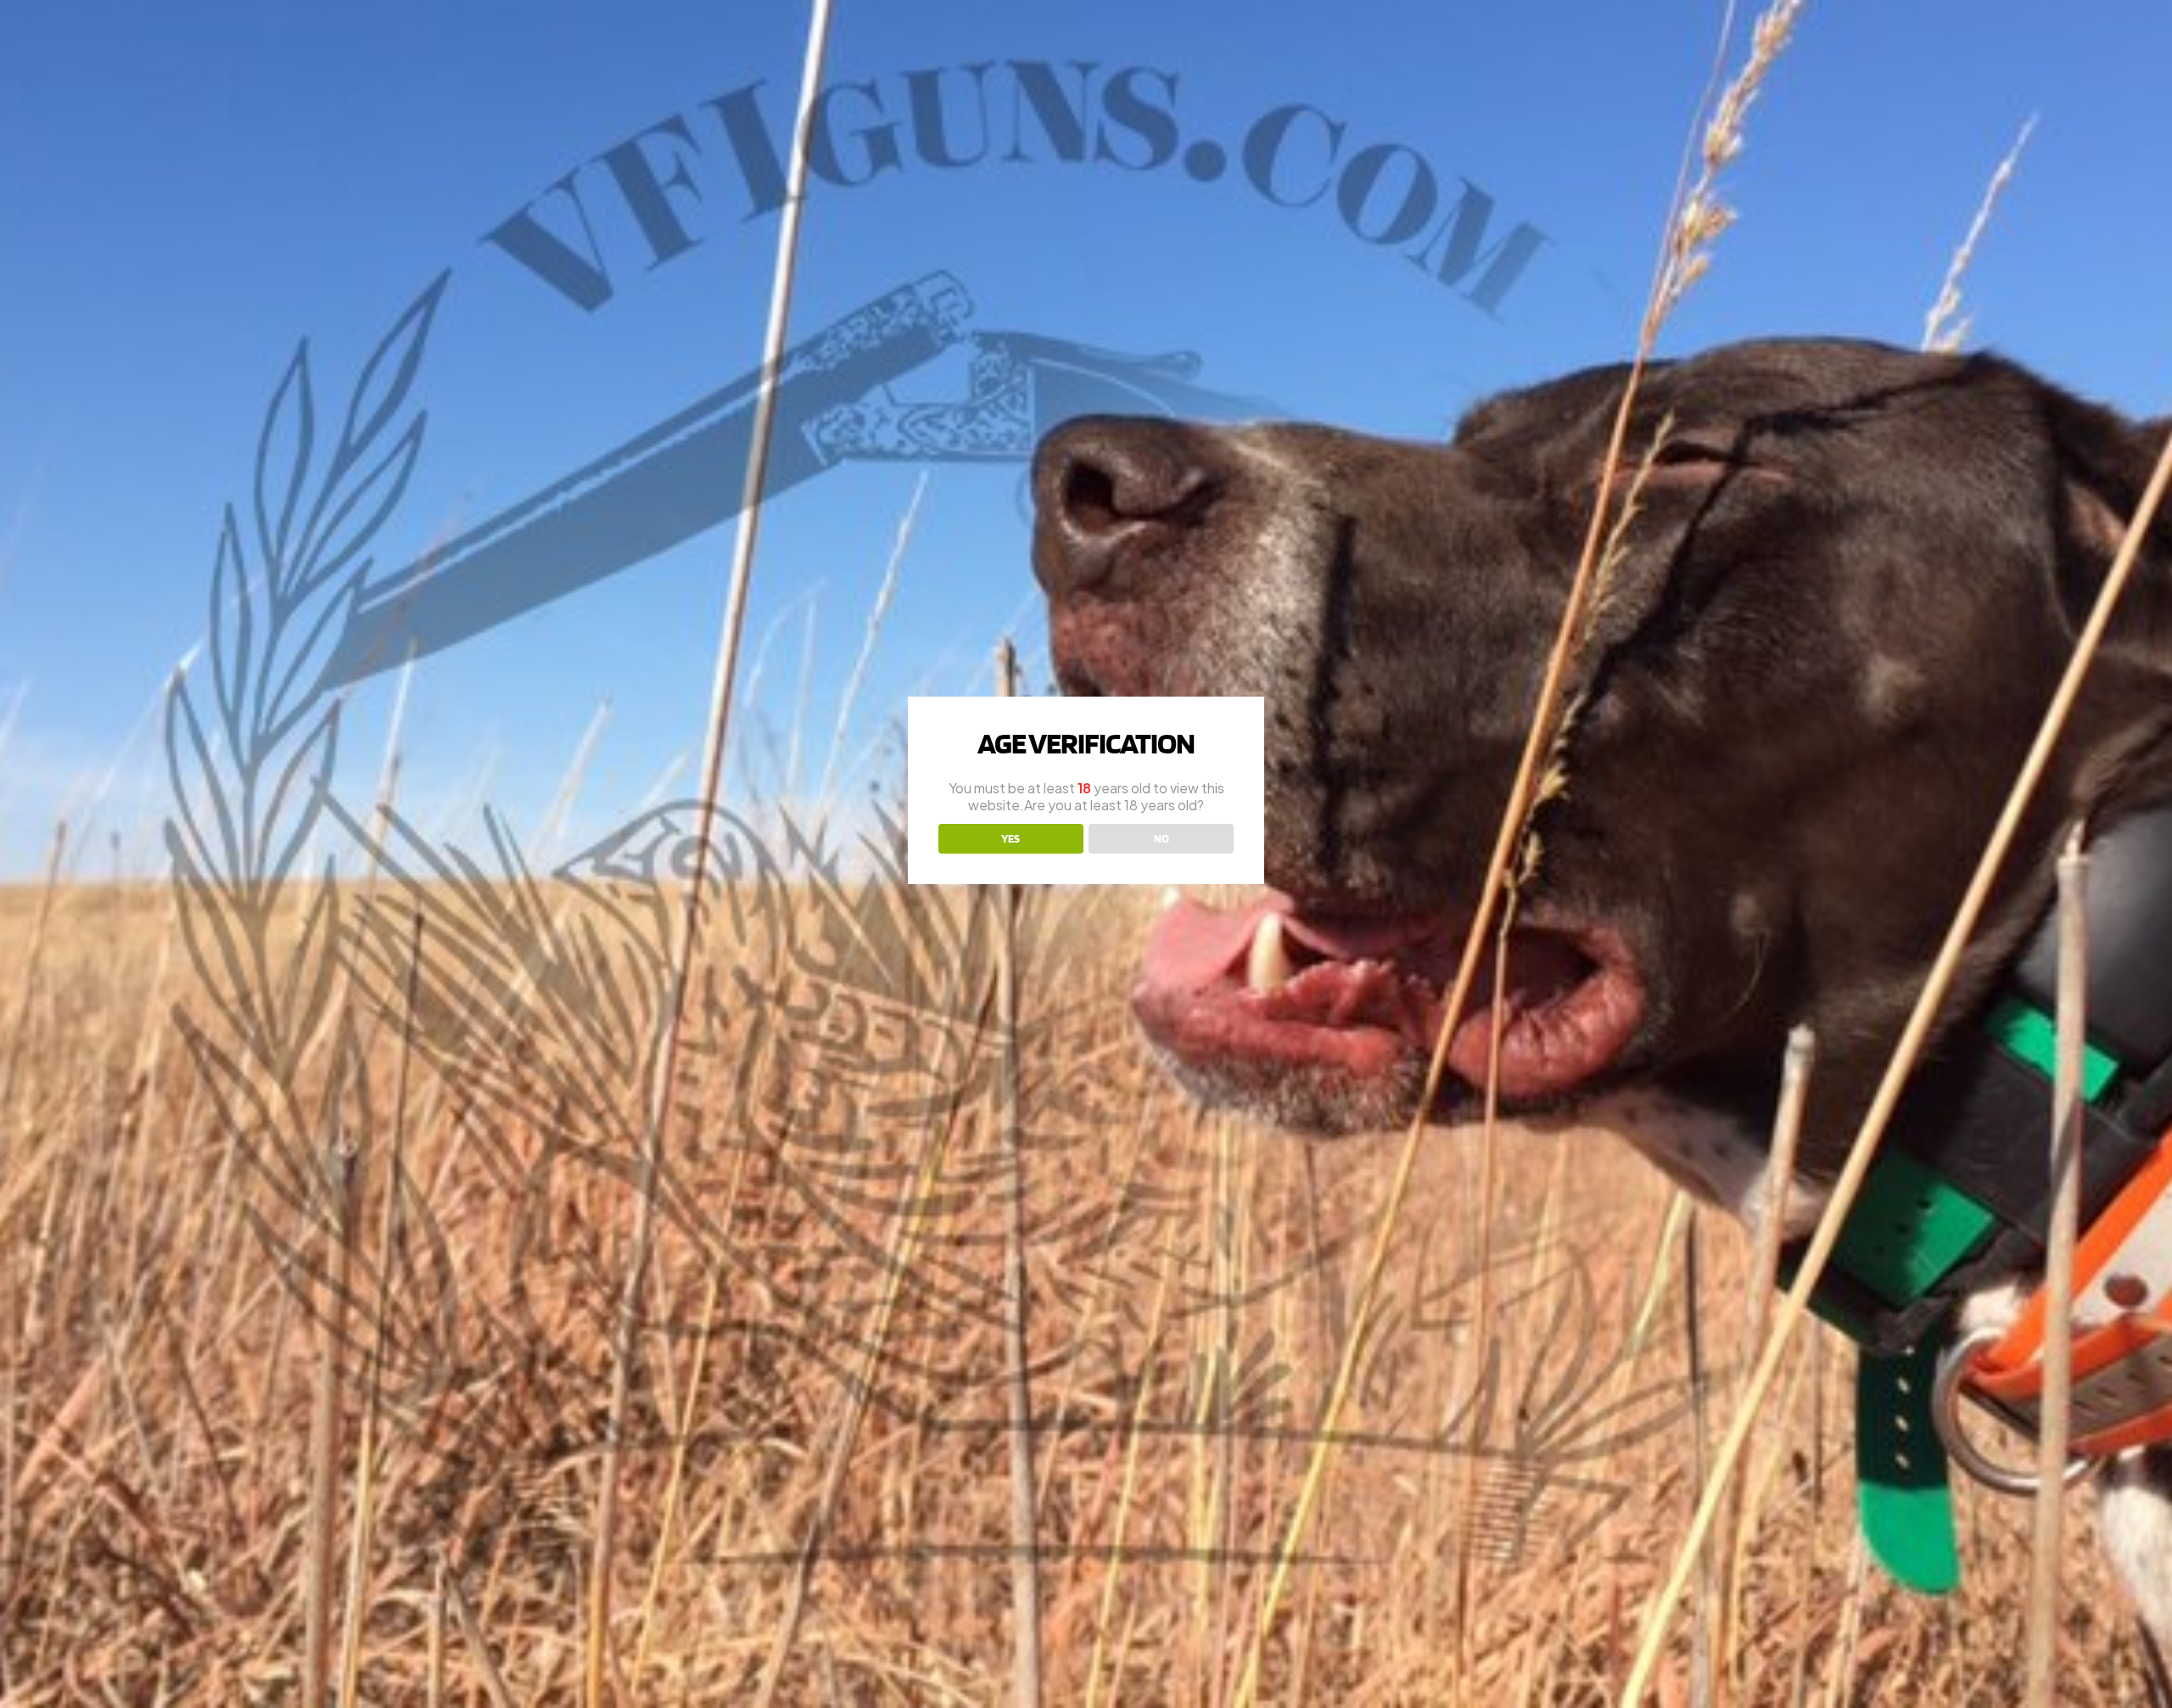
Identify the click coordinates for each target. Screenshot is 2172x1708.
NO (1162, 838)
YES (1010, 838)
